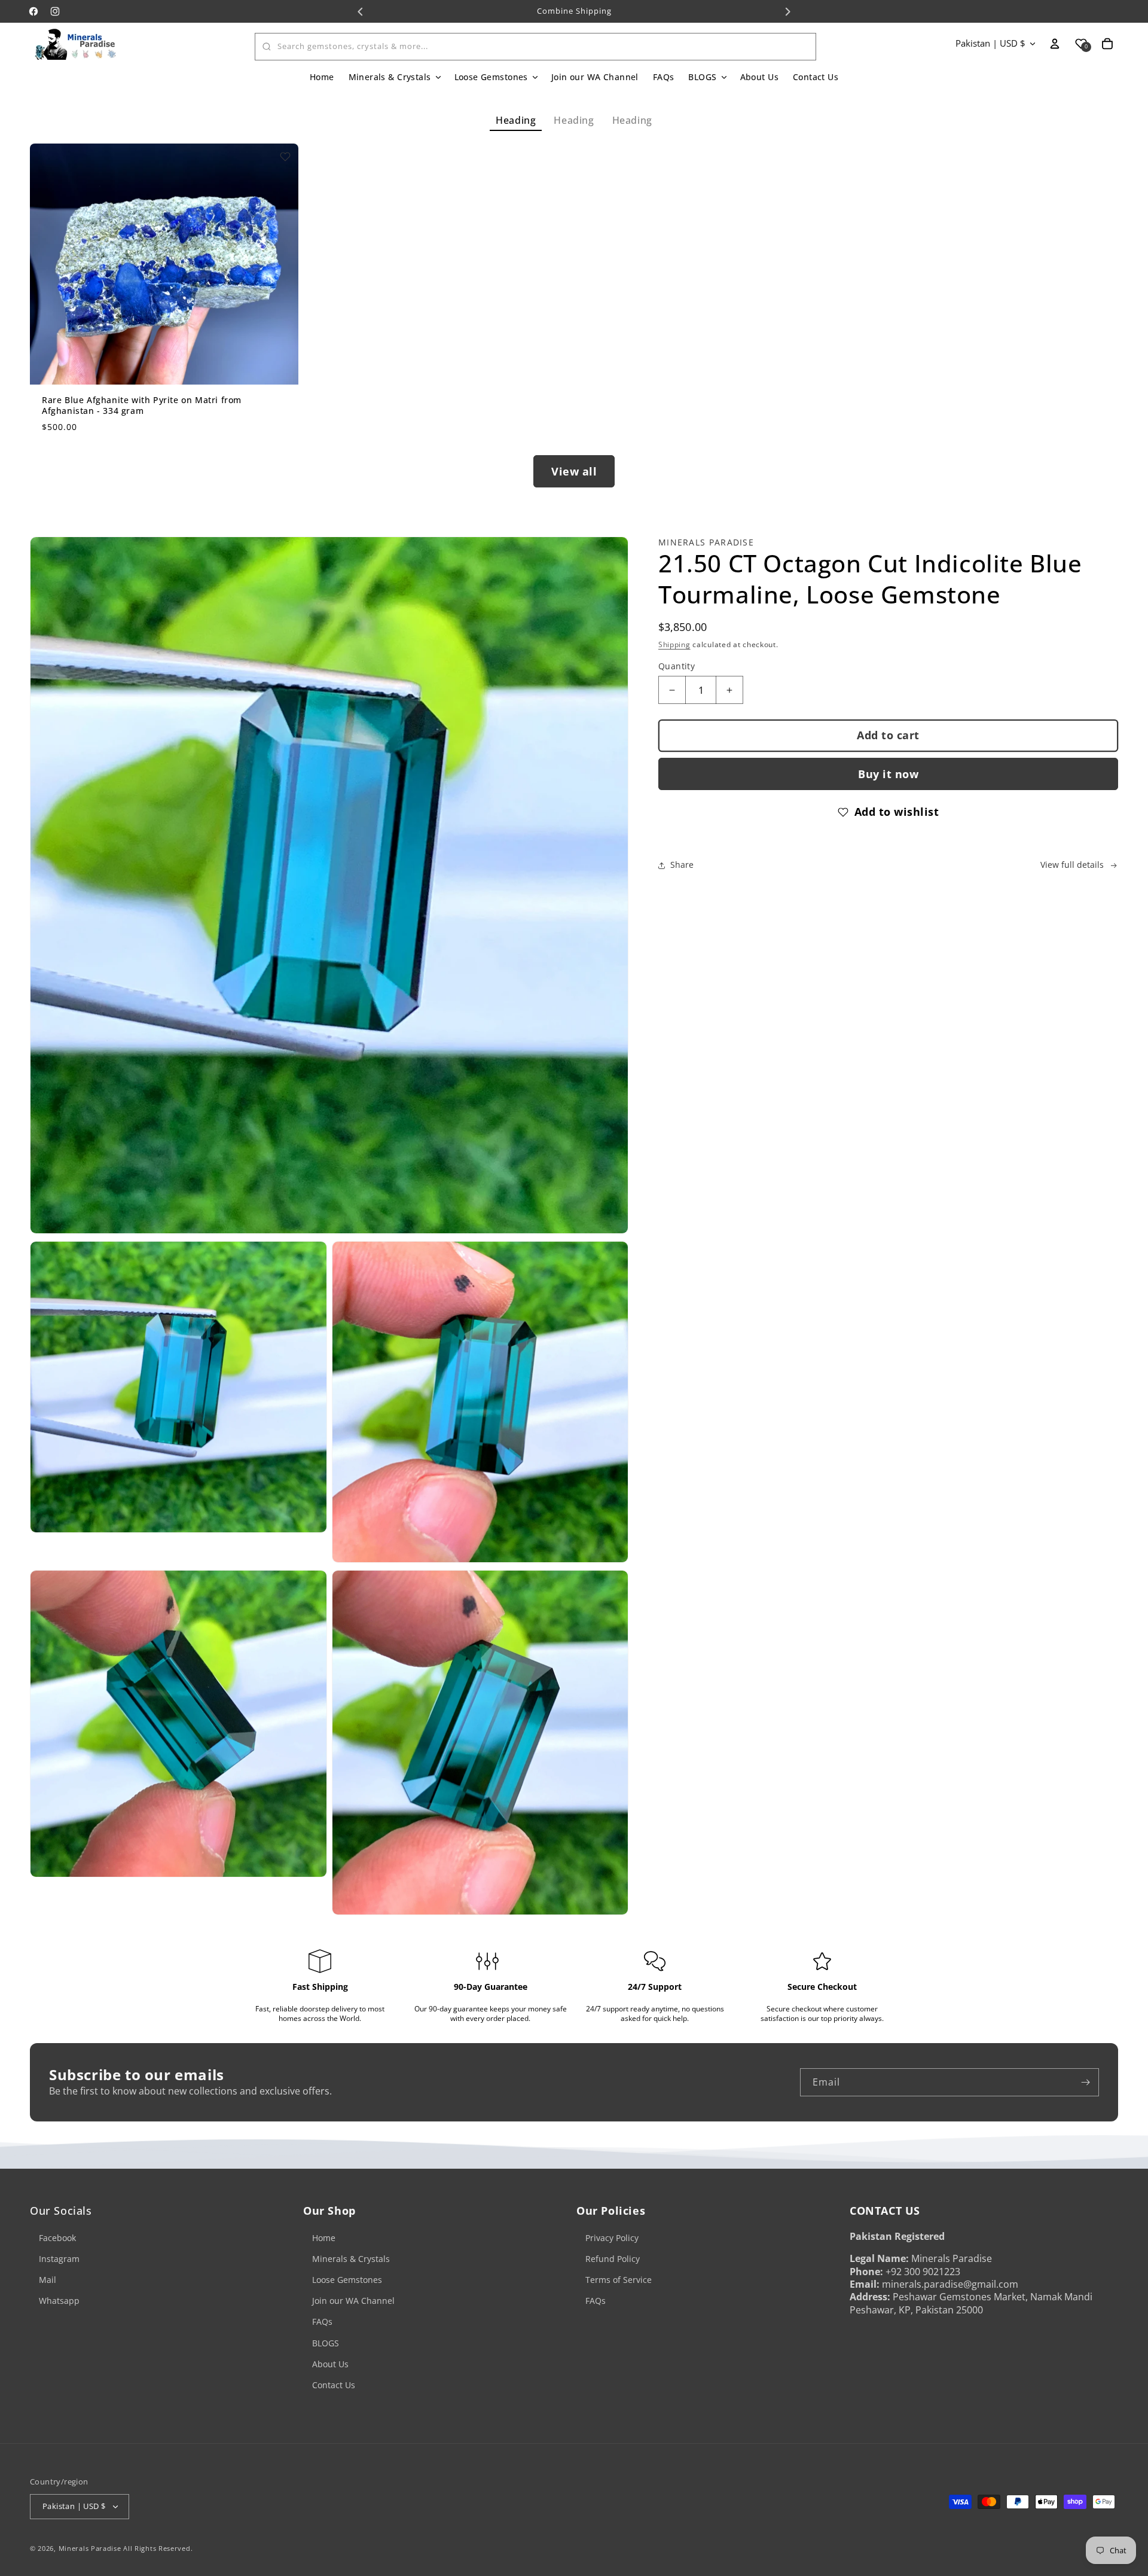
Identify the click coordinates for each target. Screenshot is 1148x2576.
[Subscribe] (1085, 2082)
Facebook (57, 2238)
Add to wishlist (897, 812)
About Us (330, 2364)
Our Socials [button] (61, 2211)
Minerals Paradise (90, 2548)
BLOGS (326, 2343)
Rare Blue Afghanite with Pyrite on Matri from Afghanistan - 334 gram (142, 406)
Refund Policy (613, 2259)
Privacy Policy (612, 2238)
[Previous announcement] (361, 11)
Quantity (677, 667)
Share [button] (682, 865)
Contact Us (334, 2385)
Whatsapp (59, 2301)
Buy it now (888, 774)
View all (574, 471)
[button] (394, 77)
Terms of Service (619, 2280)
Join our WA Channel (353, 2301)
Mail (48, 2280)
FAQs (322, 2322)
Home (324, 2238)
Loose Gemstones (347, 2280)
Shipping (674, 644)
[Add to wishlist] (285, 157)
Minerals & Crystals (351, 2259)
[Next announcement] (787, 11)
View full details (1072, 865)
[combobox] (535, 47)
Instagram (59, 2259)
